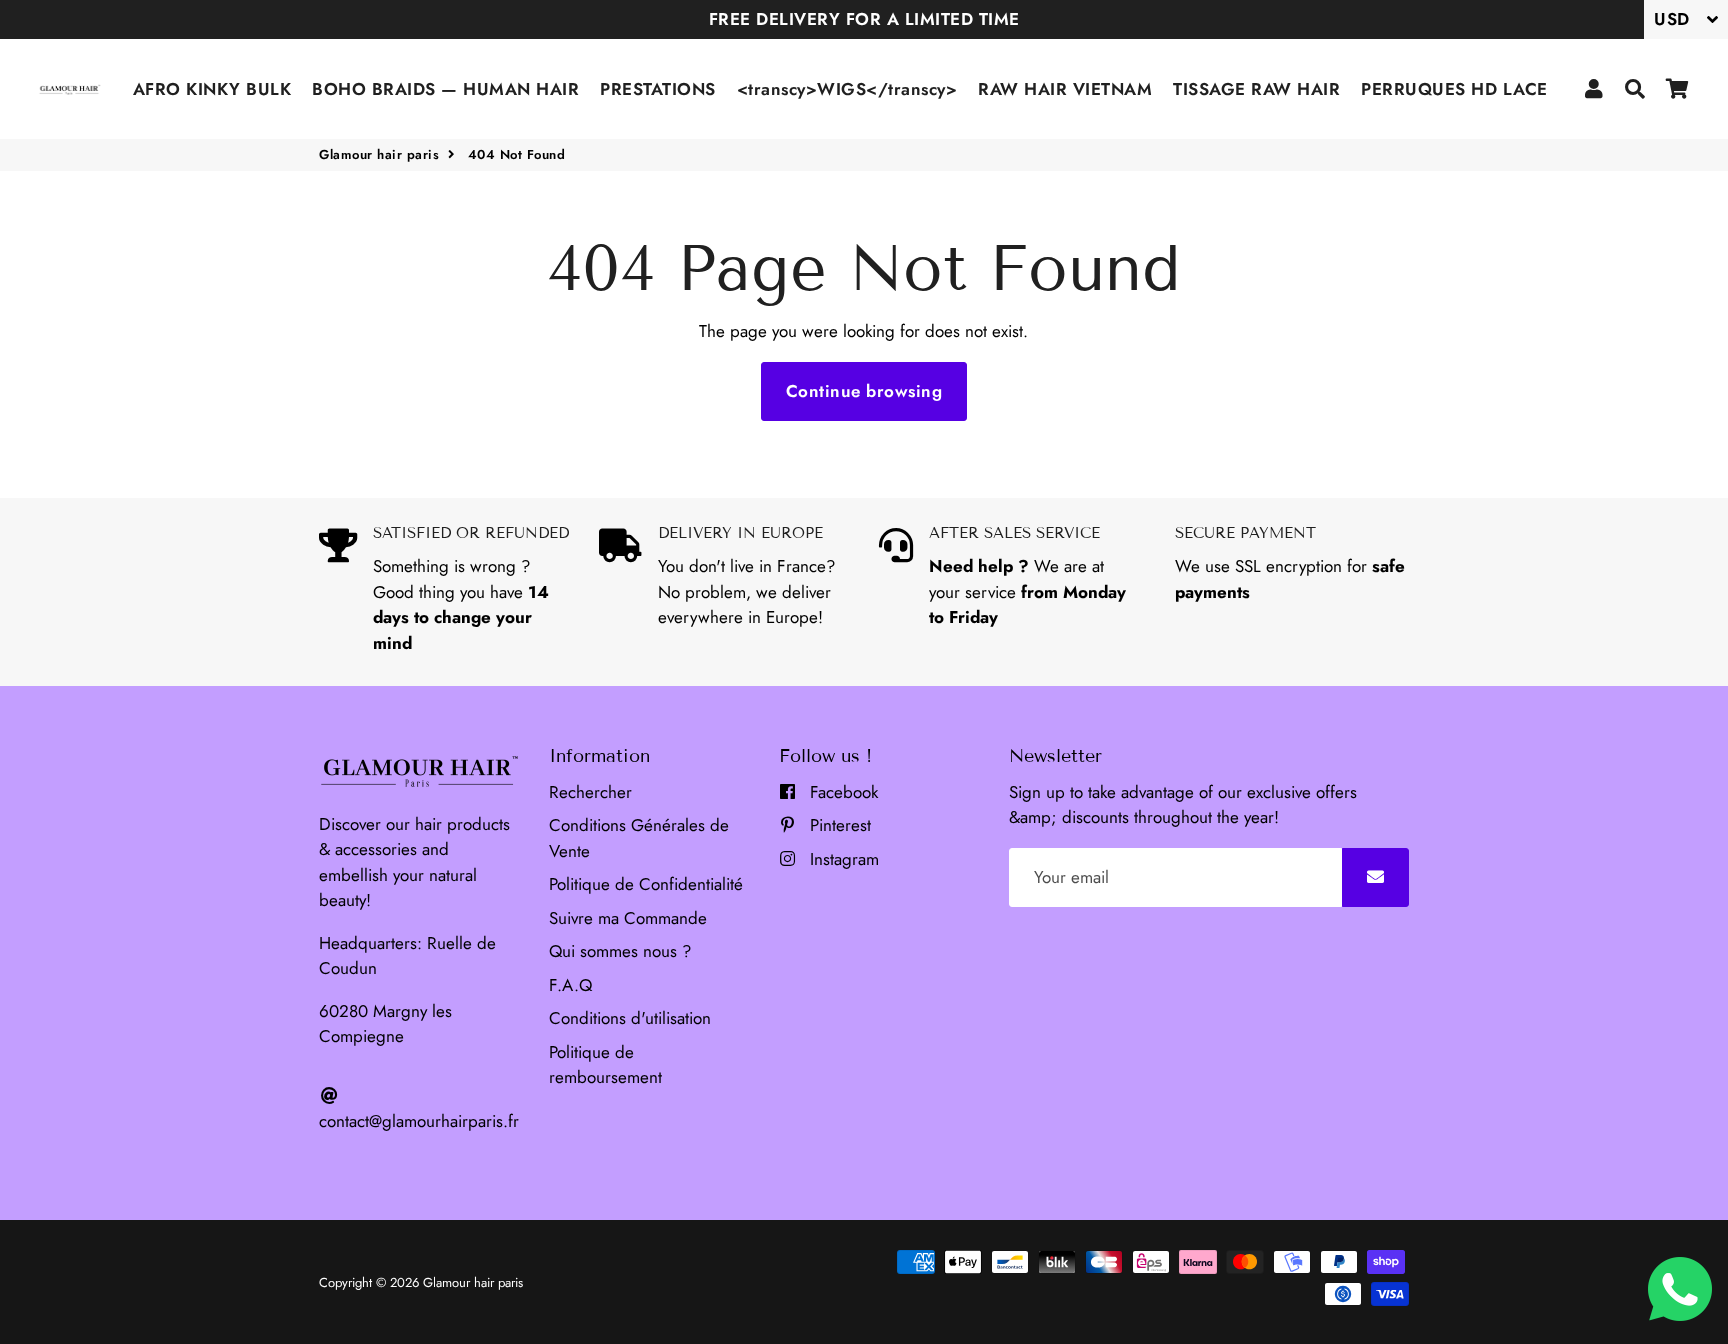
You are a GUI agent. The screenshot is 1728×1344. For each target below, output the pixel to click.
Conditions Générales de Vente (639, 838)
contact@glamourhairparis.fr (419, 1121)
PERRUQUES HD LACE (1454, 89)
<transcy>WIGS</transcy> (847, 89)
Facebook (841, 792)
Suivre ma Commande (628, 918)
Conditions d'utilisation (630, 1018)
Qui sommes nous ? (620, 951)
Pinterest (838, 825)
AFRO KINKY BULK (212, 89)
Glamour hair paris (379, 154)
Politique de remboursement (605, 1065)
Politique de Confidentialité (646, 884)
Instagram (842, 859)
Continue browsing (864, 391)
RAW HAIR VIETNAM (1065, 89)
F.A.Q (570, 985)
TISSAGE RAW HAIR (1256, 89)
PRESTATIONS (658, 89)
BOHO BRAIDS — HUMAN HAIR (445, 89)
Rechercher (590, 792)
